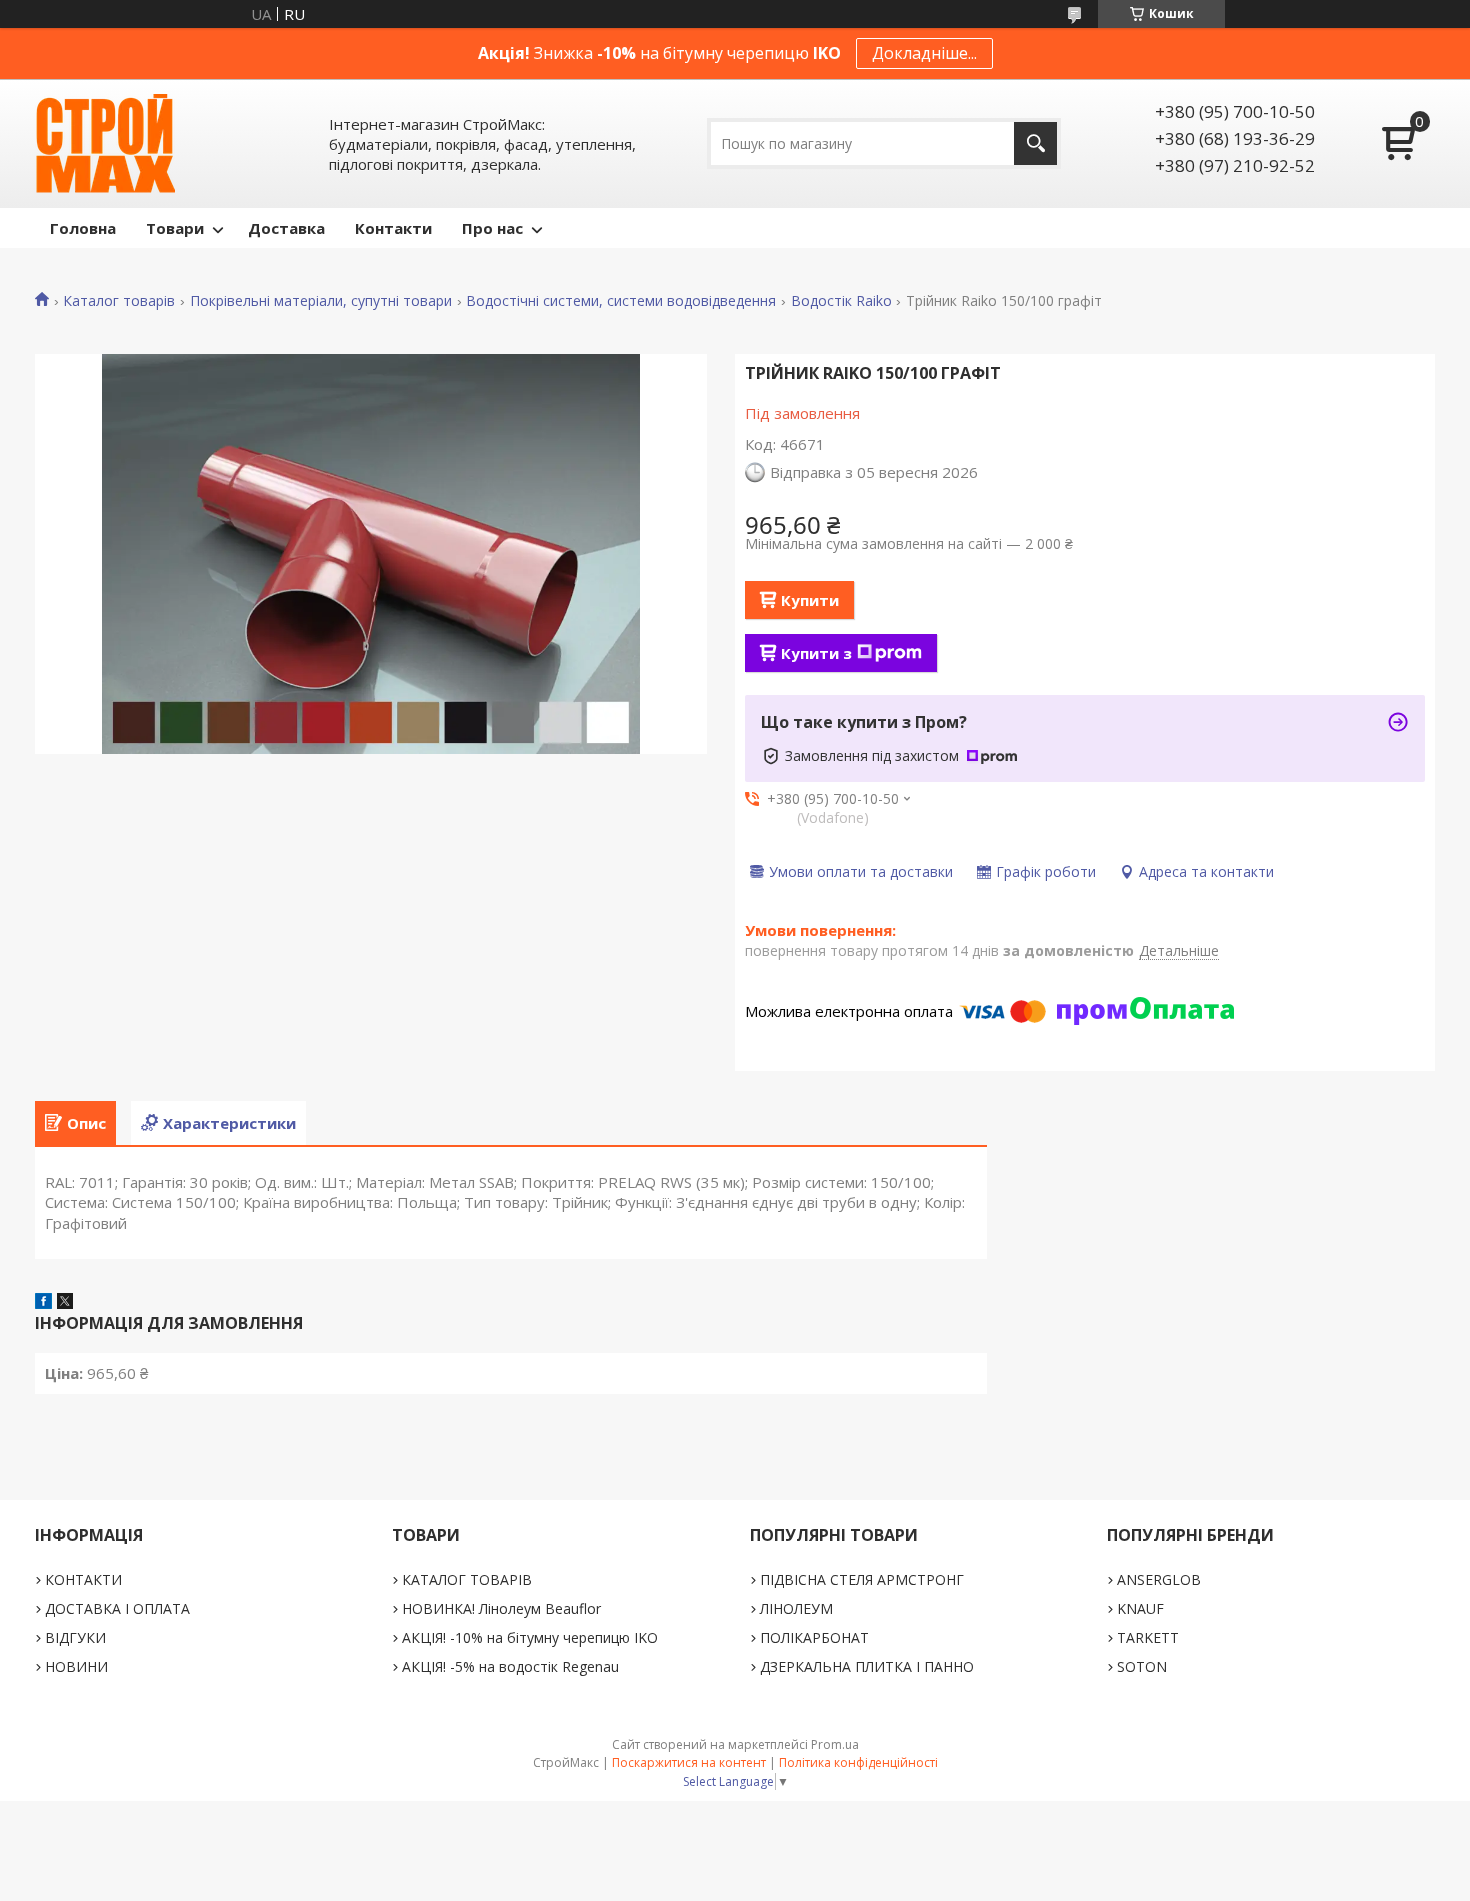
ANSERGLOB (1159, 1579)
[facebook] (43, 1303)
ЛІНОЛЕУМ (796, 1608)
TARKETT (1148, 1637)
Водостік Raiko (841, 301)
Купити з (816, 653)
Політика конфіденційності (858, 1762)
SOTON (1142, 1666)
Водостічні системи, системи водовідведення (621, 301)
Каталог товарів (119, 301)
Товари (175, 228)
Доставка (286, 228)
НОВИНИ (76, 1666)
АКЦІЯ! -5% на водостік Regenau (510, 1666)
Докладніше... (924, 53)
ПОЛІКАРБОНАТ (814, 1637)
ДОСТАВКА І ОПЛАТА (117, 1608)
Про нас (492, 228)
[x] (65, 1303)
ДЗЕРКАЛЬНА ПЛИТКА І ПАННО (867, 1666)
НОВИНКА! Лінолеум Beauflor (501, 1608)
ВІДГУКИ (75, 1637)
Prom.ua (835, 1744)
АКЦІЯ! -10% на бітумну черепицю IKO (530, 1637)
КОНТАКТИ (83, 1579)
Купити (810, 600)
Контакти (393, 228)
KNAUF (1140, 1608)
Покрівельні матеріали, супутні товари (321, 301)
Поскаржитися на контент (689, 1762)
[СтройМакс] (105, 143)
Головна (83, 228)
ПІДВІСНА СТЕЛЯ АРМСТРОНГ (862, 1579)
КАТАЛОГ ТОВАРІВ (467, 1579)
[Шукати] (1035, 143)
